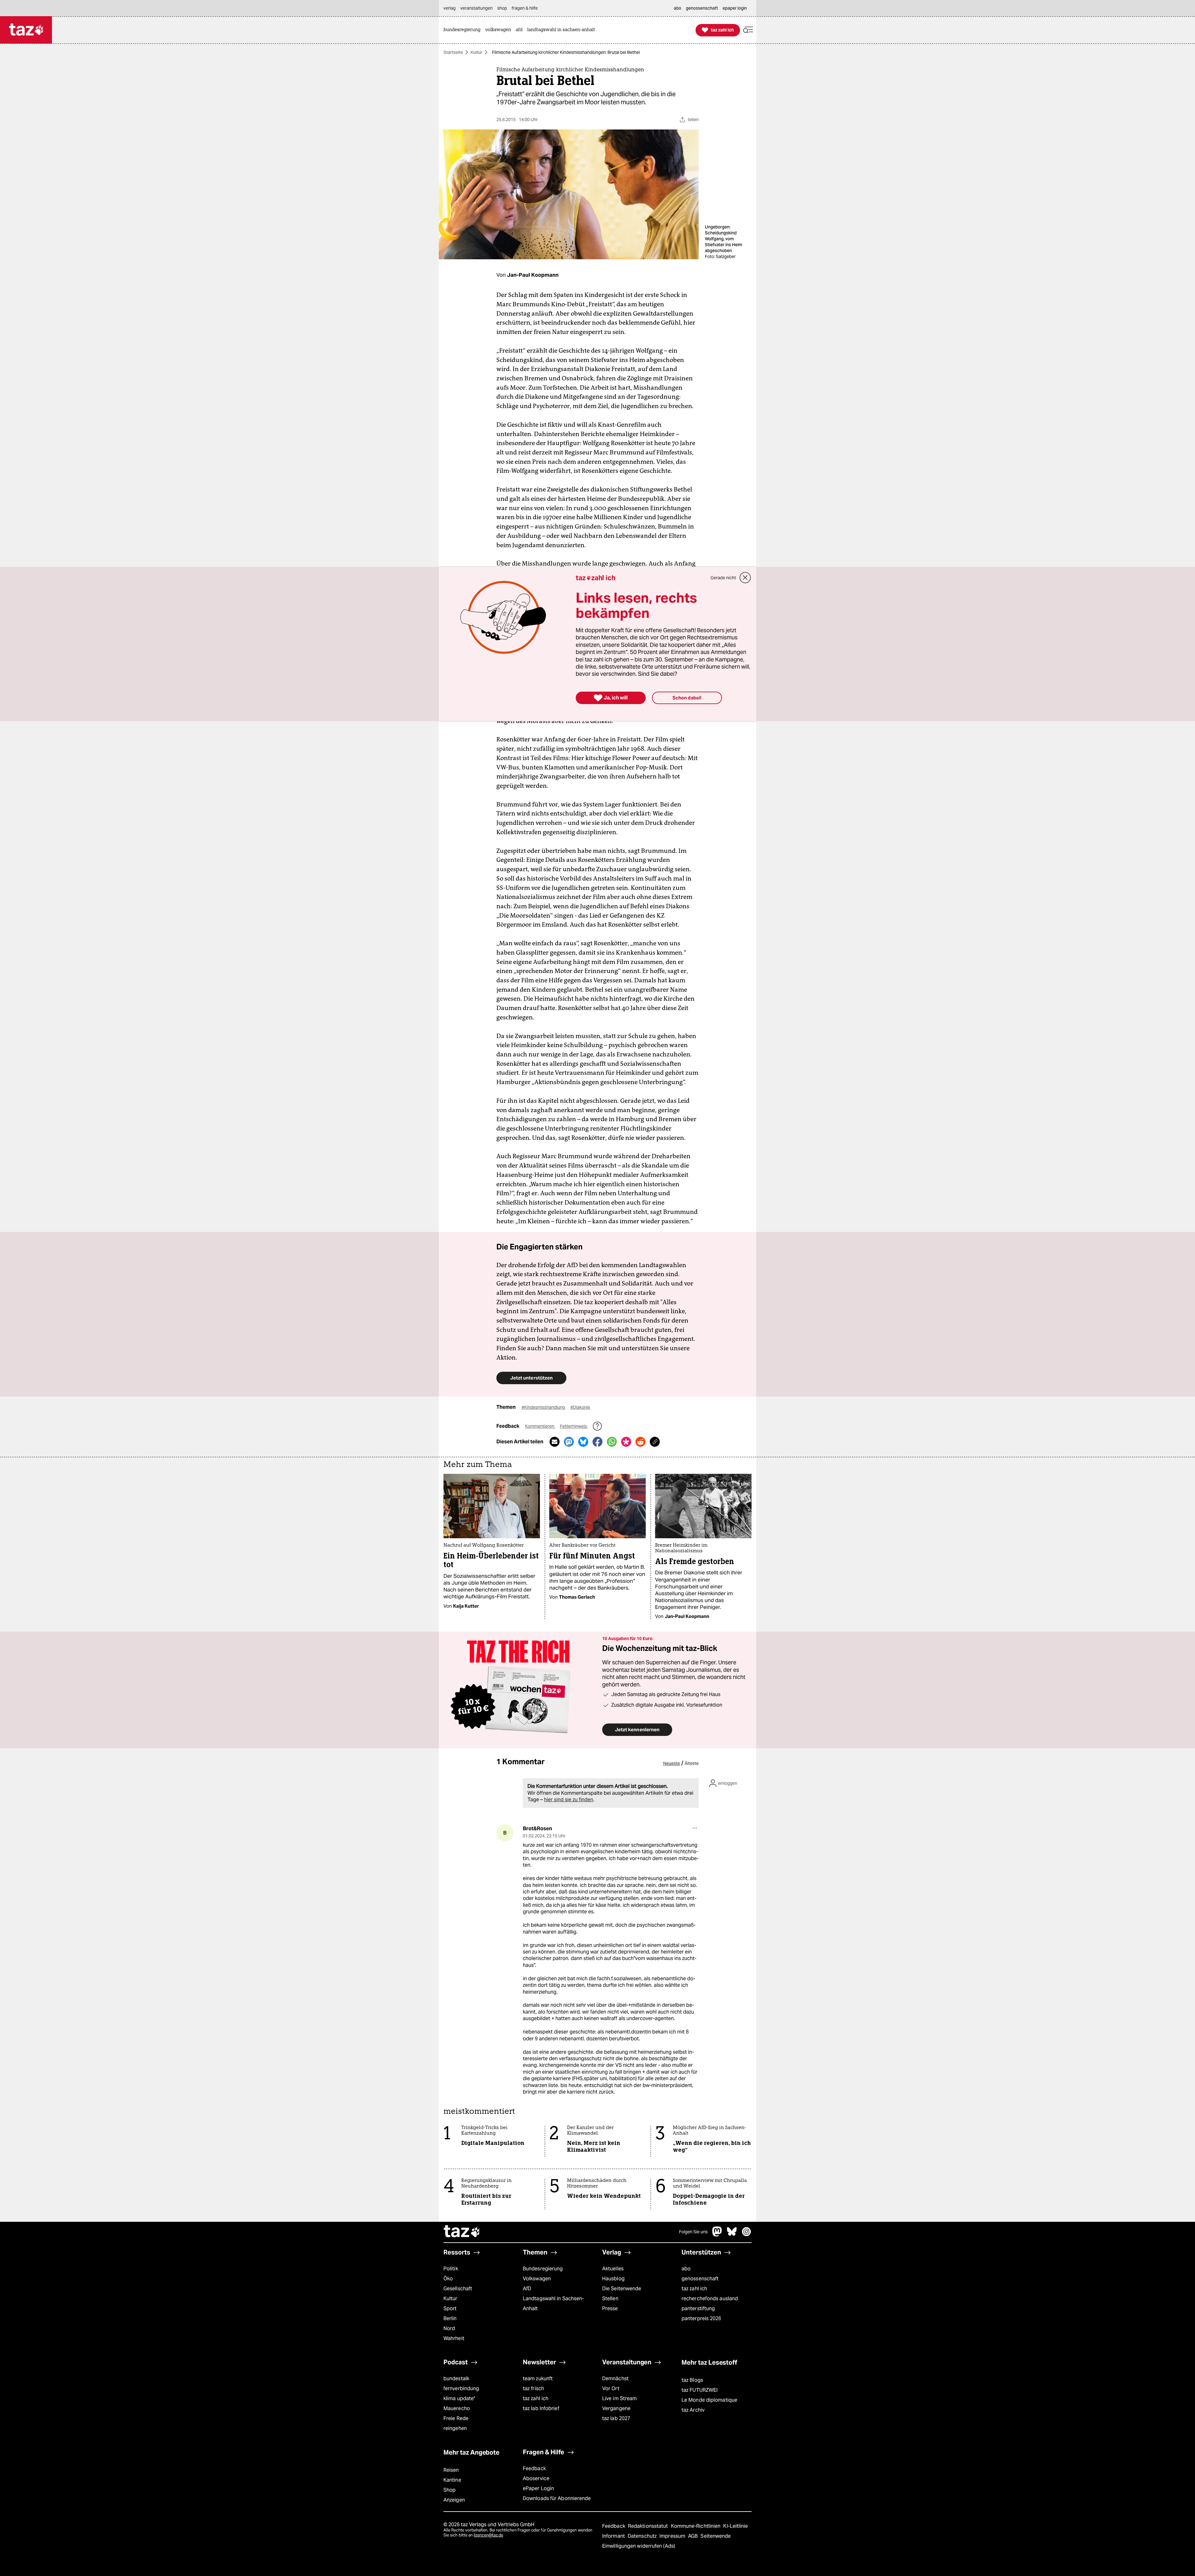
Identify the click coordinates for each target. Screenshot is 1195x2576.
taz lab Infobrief (541, 2408)
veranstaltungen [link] (476, 8)
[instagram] (747, 2235)
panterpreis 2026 (701, 2318)
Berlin (450, 2318)
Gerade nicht (723, 578)
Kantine (452, 2480)
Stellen (610, 2299)
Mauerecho (457, 2408)
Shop (450, 2490)
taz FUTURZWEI (700, 2390)
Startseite (453, 52)
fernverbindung (461, 2388)
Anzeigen (454, 2500)
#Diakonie (580, 1407)
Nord (449, 2328)
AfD (527, 2289)
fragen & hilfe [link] (525, 8)
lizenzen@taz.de (488, 2535)
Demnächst (615, 2379)
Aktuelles (613, 2269)
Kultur (476, 52)
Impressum (673, 2536)
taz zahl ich (694, 2289)
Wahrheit (454, 2338)
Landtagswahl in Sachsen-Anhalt (553, 2303)
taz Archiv (693, 2410)
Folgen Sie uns (693, 2232)
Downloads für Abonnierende (557, 2498)
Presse (610, 2308)
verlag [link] (450, 8)
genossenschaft (700, 2279)
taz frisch (533, 2388)
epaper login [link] (735, 8)
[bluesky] (732, 2235)
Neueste (672, 1763)
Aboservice (536, 2478)
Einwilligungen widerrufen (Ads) (639, 2546)
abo (686, 2269)
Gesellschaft (458, 2289)
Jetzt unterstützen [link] (531, 1378)
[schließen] (745, 578)
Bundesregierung (543, 2269)
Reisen (451, 2470)
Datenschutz (643, 2536)
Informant (614, 2536)
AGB (694, 2536)
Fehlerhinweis (574, 1426)
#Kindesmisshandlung (544, 1407)
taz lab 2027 (616, 2418)
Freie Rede (456, 2418)
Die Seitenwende (622, 2289)
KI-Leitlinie (736, 2526)
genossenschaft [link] (702, 8)
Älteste (692, 1763)
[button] (748, 30)
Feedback (534, 2468)
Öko (448, 2279)
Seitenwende (716, 2536)
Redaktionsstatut (649, 2526)
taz (462, 2232)
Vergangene (616, 2408)
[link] (464, 30)
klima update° (459, 2398)
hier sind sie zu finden (569, 1800)
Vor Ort (611, 2388)
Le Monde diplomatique (709, 2400)
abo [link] (677, 8)
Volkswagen (537, 2279)
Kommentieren (540, 1426)
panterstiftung (698, 2308)
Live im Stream (619, 2398)
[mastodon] (717, 2235)
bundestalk (456, 2379)
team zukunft (538, 2379)
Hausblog (613, 2279)
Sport (450, 2308)
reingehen (455, 2428)
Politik (451, 2269)
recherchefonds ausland (710, 2299)
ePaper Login (538, 2488)
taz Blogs (692, 2380)
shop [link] (502, 8)
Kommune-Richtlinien (696, 2526)
